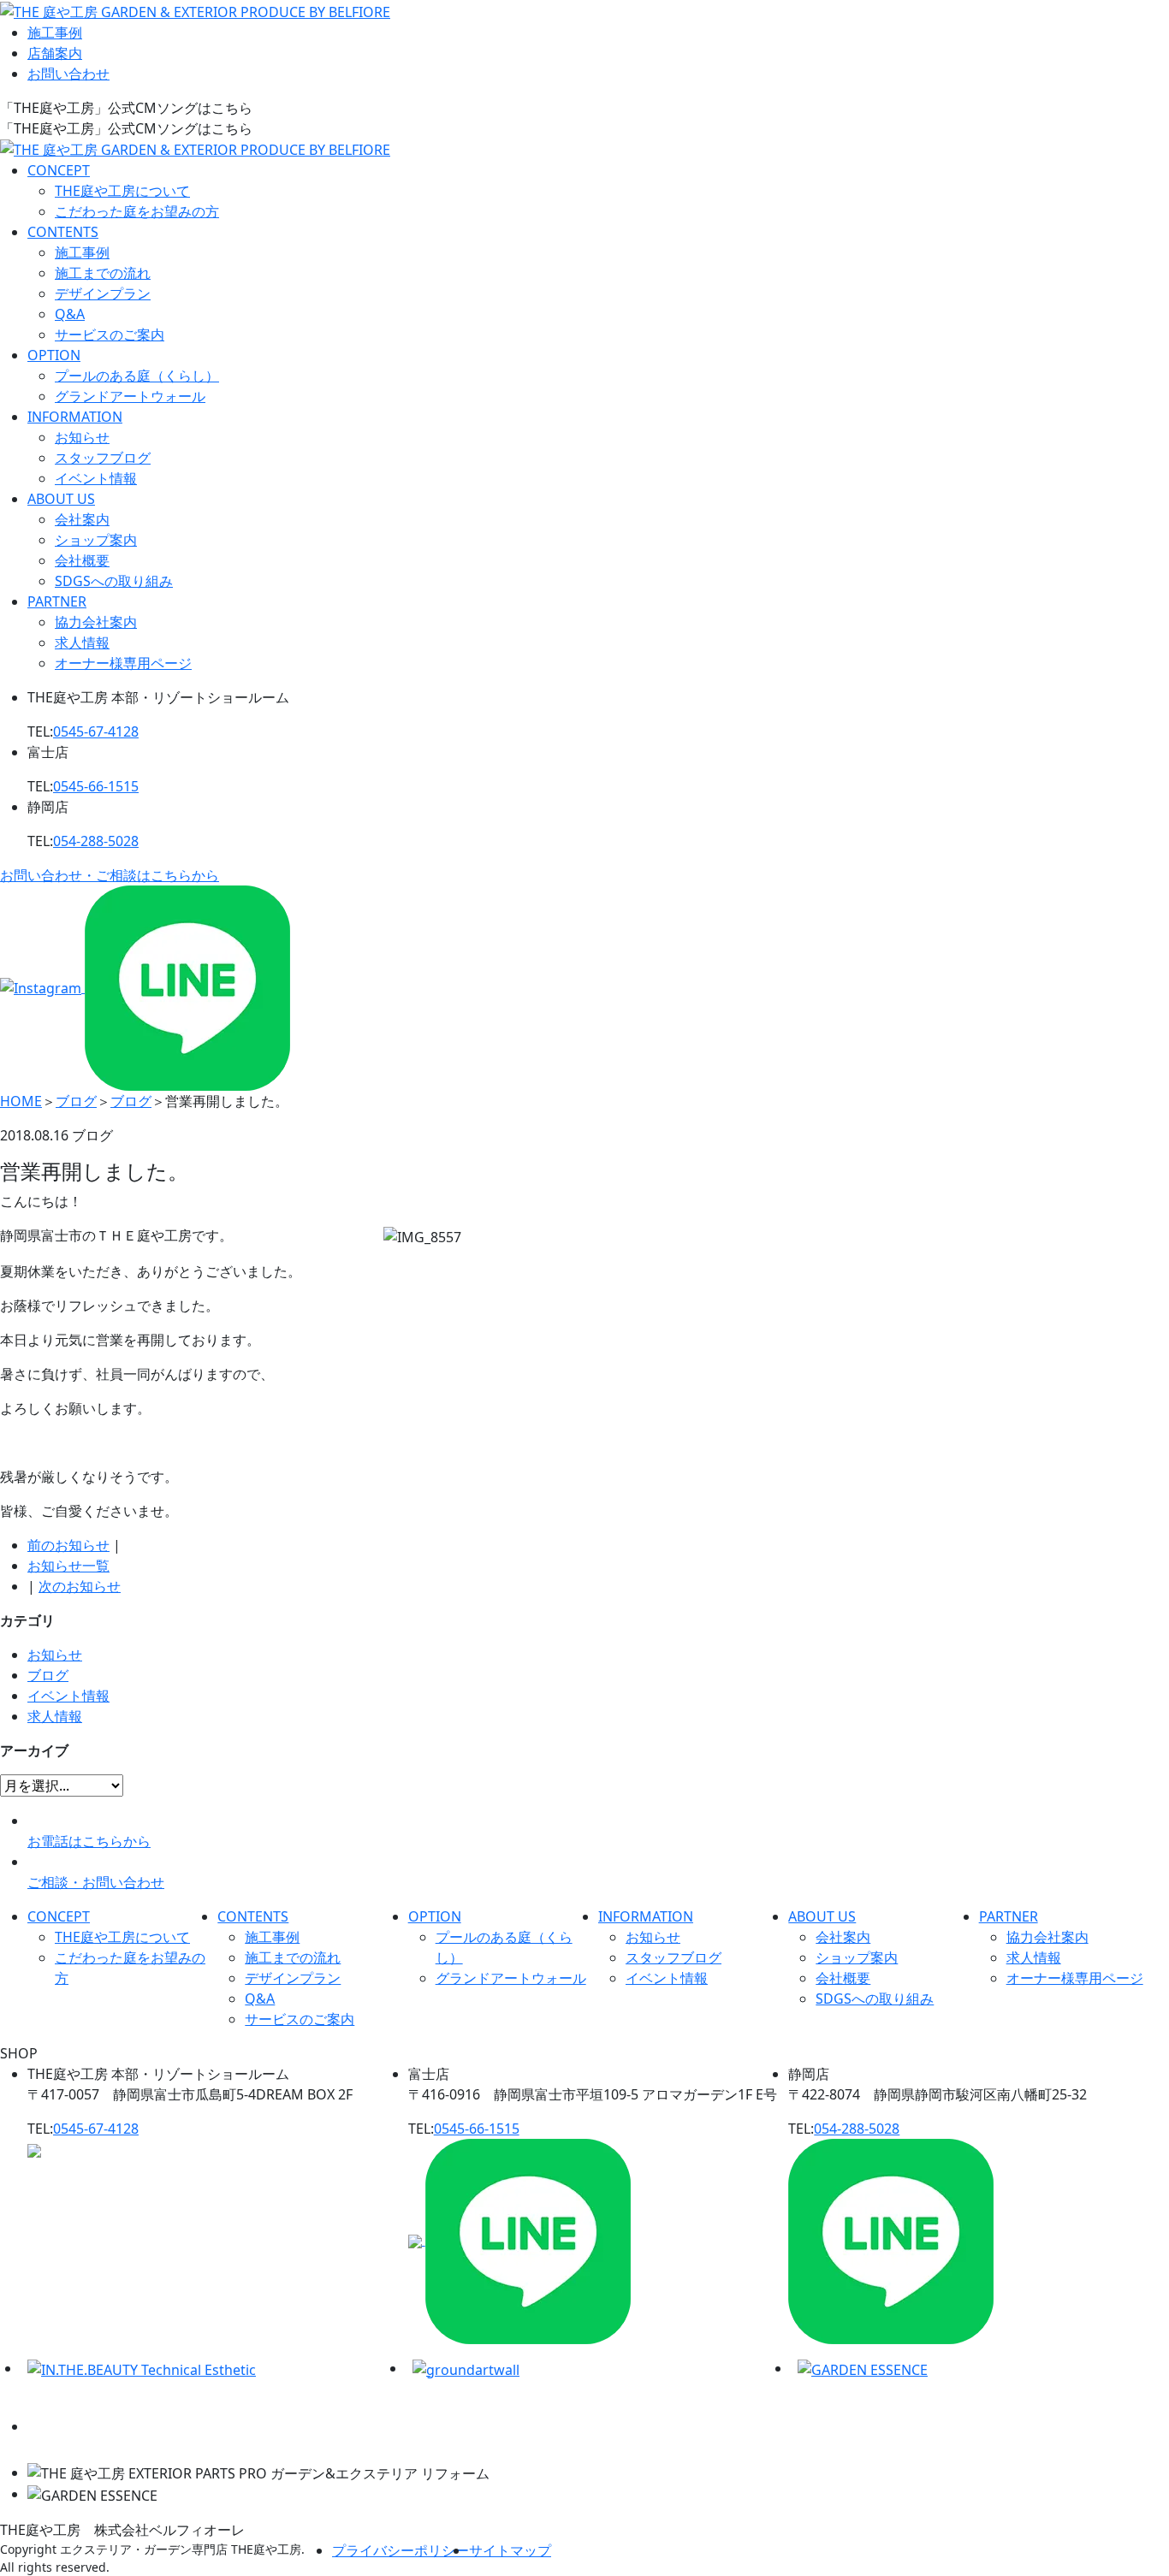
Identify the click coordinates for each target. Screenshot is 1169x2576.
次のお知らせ (80, 1586)
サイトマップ (510, 2550)
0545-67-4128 (96, 731)
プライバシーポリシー (401, 2550)
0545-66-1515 (96, 786)
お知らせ (82, 437)
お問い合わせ (68, 74)
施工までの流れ (103, 273)
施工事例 (55, 33)
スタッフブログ (103, 458)
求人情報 (82, 643)
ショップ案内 (96, 540)
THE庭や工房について (122, 191)
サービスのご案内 (110, 335)
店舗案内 (55, 53)
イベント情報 (96, 478)
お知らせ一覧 (68, 1566)
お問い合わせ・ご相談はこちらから (110, 875)
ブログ (48, 1675)
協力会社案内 (96, 622)
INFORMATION (75, 417)
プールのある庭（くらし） (137, 376)
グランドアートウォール (130, 396)
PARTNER (57, 601)
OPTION (54, 355)
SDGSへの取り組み (114, 581)
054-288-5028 (96, 841)
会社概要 (82, 560)
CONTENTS (63, 232)
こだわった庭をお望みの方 (137, 211)
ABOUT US (61, 499)
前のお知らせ (68, 1545)
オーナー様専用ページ (123, 663)
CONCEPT (59, 170)
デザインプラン (103, 293)
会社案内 (82, 519)
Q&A (70, 314)
